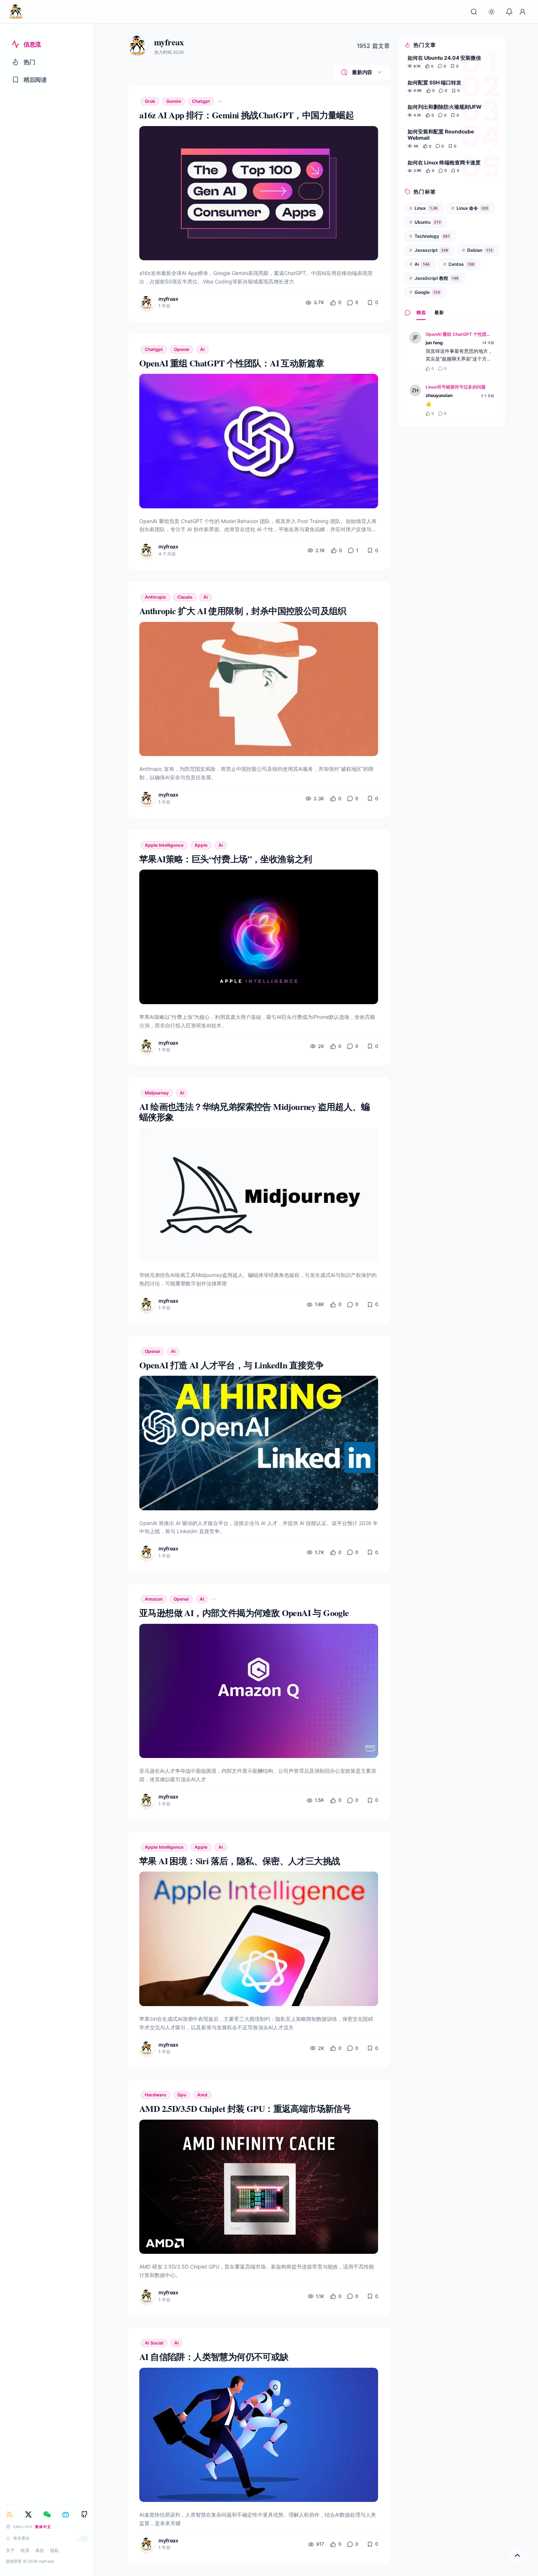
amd (202, 2095)
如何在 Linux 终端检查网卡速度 (444, 162)
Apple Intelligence (164, 845)
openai (181, 349)
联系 (25, 2550)
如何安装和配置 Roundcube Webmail (441, 135)
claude (185, 597)
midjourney (157, 1093)
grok (150, 101)
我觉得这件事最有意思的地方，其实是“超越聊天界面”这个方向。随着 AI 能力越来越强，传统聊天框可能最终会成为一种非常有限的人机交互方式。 (459, 355)
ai (202, 349)
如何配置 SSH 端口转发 (434, 82)
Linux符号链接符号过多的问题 (456, 387)
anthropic (156, 597)
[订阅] (10, 2514)
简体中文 (43, 2527)
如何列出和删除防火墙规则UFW (445, 107)
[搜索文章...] (474, 12)
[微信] (47, 2514)
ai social (154, 2343)
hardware (156, 2095)
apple (201, 845)
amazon (154, 1599)
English (23, 2527)
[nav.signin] (523, 12)
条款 (40, 2550)
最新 (439, 312)
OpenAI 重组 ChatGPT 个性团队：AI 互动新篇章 (460, 334)
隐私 (55, 2550)
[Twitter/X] (28, 2514)
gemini (174, 101)
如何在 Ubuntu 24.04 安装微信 (444, 58)
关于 (10, 2550)
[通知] (509, 12)
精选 (421, 312)
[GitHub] (84, 2514)
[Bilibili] (66, 2514)
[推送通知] (82, 2538)
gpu (182, 2095)
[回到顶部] (517, 2555)
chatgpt (201, 101)
